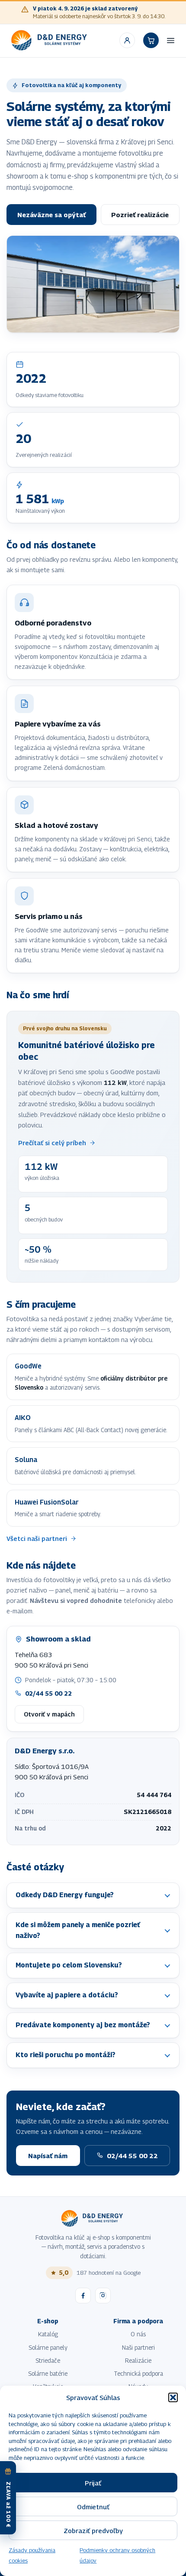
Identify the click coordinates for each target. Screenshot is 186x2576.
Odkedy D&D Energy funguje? (65, 1895)
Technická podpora (138, 2374)
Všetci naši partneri (37, 1539)
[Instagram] (103, 2296)
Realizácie (138, 2361)
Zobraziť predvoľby (93, 2530)
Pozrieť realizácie (140, 215)
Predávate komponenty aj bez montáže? (83, 2025)
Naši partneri (138, 2348)
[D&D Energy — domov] (50, 40)
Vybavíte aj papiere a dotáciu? (67, 1995)
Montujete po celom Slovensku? (69, 1965)
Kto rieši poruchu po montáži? (66, 2055)
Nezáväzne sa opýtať (51, 215)
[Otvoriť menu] (171, 40)
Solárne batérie (48, 2374)
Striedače (48, 2361)
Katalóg (48, 2334)
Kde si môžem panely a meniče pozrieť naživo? (78, 1930)
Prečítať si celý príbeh (52, 1143)
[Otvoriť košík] (151, 40)
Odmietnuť (93, 2507)
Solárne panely (48, 2348)
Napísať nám (48, 2156)
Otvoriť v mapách (49, 1714)
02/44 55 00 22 (48, 1693)
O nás (138, 2334)
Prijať (93, 2483)
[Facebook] (83, 2296)
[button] (173, 2397)
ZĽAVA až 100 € (8, 2505)
